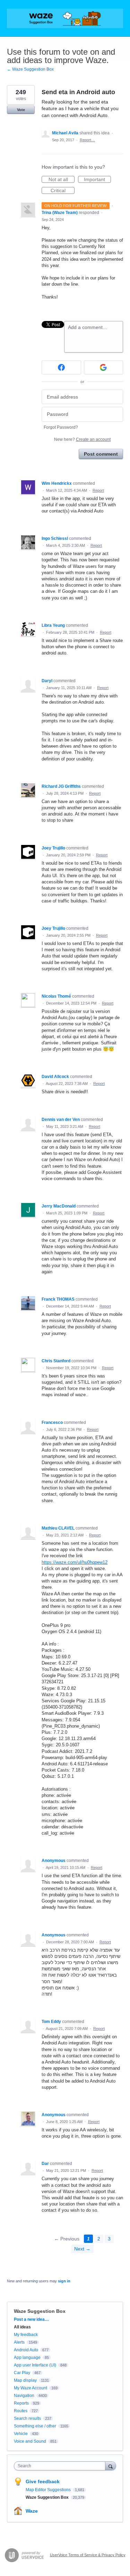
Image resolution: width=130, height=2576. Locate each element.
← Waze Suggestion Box (30, 69)
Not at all (62, 180)
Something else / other (35, 2426)
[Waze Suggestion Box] (65, 18)
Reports (21, 2403)
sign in (64, 2281)
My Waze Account (31, 2388)
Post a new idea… (31, 2319)
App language (27, 2357)
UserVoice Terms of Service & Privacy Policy (88, 2555)
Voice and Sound (30, 2441)
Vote (21, 110)
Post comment (101, 454)
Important (97, 180)
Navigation (24, 2396)
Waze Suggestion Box (40, 2311)
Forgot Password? (61, 427)
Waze (32, 2511)
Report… (87, 140)
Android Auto (26, 2350)
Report (98, 490)
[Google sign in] (104, 367)
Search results (27, 2418)
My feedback (26, 2335)
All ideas (22, 2327)
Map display (25, 2380)
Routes (21, 2411)
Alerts (19, 2342)
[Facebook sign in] (61, 367)
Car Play (22, 2373)
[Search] (111, 2466)
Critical (63, 191)
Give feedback (43, 2481)
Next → (82, 2249)
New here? (82, 439)
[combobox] (61, 2466)
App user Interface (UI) (35, 2365)
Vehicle (21, 2434)
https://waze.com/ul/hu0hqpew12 (75, 1562)
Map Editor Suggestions (49, 2490)
